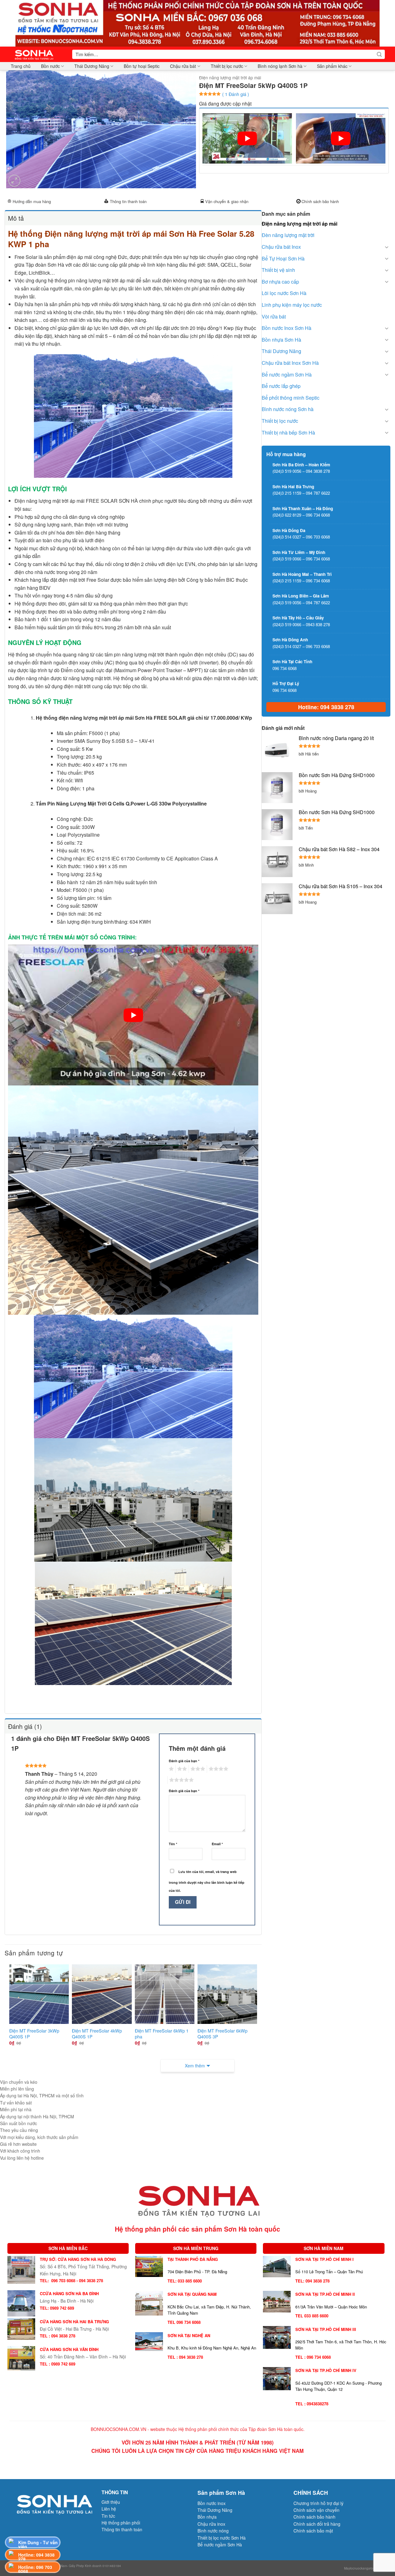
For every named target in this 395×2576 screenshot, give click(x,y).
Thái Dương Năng (92, 66)
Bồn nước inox (212, 2503)
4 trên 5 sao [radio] (218, 1769)
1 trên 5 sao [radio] (170, 1769)
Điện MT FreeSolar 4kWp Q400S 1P (97, 2034)
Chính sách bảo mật (313, 2531)
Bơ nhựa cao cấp (280, 282)
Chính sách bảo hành (320, 201)
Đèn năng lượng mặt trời (288, 235)
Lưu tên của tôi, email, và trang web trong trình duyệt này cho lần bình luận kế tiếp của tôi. (207, 1881)
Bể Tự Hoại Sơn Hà (283, 258)
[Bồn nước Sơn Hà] (197, 23)
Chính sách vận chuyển (316, 2510)
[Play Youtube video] (247, 138)
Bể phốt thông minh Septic (291, 398)
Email (217, 1844)
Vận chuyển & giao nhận (227, 201)
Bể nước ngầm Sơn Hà (287, 375)
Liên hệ (109, 2509)
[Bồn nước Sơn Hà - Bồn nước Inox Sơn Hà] (36, 54)
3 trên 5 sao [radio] (197, 1769)
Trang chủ (21, 66)
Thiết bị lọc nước (227, 66)
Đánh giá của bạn (184, 1761)
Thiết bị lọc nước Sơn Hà (222, 2538)
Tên (173, 1844)
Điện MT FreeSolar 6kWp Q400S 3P (222, 2034)
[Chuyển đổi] (387, 247)
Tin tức (108, 2516)
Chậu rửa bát (183, 66)
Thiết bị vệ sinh (278, 270)
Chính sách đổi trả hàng (317, 2524)
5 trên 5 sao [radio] (181, 1780)
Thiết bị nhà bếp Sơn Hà (288, 433)
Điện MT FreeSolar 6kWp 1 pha (162, 2034)
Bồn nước (50, 66)
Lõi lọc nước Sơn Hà (284, 293)
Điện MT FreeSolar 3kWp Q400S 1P (34, 2034)
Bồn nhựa (207, 2517)
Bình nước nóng (213, 2531)
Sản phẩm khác (332, 66)
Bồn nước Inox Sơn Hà (287, 328)
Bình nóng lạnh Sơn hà (280, 66)
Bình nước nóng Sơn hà (288, 409)
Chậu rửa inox (211, 2524)
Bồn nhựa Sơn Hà (281, 340)
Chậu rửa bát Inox (281, 247)
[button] (14, 181)
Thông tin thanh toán (128, 201)
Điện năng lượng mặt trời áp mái (230, 77)
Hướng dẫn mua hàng (32, 201)
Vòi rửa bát (274, 316)
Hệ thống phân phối (121, 2523)
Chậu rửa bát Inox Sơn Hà (290, 363)
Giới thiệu (111, 2502)
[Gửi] (379, 54)
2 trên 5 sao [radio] (181, 1769)
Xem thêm (195, 2066)
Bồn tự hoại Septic (142, 66)
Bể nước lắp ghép (281, 386)
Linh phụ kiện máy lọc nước (292, 305)
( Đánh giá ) (236, 94)
